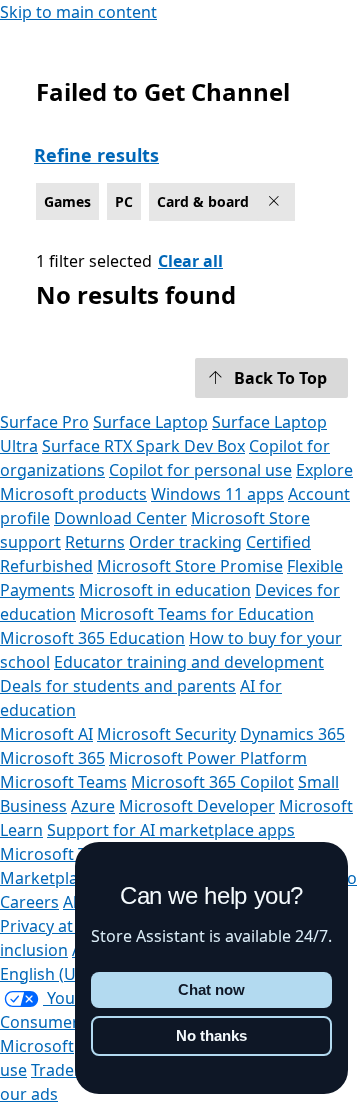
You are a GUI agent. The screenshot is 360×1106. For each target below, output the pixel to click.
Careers (29, 902)
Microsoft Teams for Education (197, 614)
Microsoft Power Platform (208, 758)
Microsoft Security (166, 734)
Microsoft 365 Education (92, 638)
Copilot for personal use (200, 470)
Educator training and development (189, 662)
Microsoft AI (46, 734)
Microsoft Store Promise (190, 566)
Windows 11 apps (217, 494)
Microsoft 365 (52, 758)
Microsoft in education (165, 590)
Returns (95, 542)
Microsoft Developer (197, 806)
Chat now (211, 989)
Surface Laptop (150, 422)
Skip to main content (78, 12)
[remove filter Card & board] (276, 202)
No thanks (211, 1035)
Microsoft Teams (63, 782)
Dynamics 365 (292, 734)
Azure (93, 806)
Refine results (96, 155)
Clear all (190, 261)
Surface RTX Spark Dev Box (143, 446)
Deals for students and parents (118, 686)
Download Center (120, 518)
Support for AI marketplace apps (171, 830)
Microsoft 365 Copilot (212, 782)
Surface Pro (44, 422)
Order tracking (185, 542)
